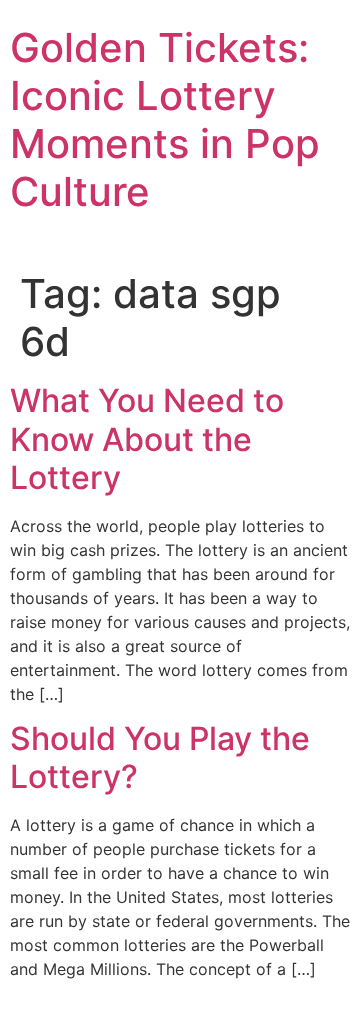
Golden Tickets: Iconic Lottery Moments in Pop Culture (165, 119)
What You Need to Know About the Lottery (147, 439)
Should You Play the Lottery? (160, 757)
